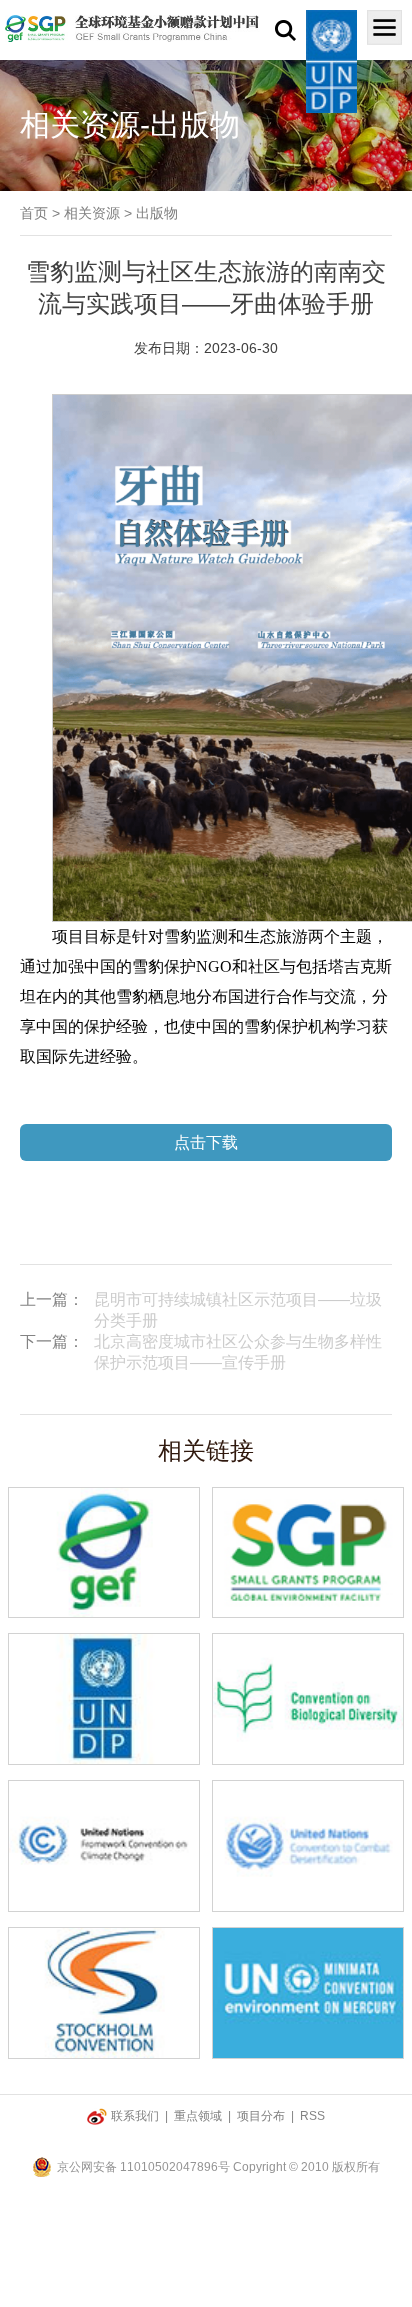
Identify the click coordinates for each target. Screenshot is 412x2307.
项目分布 (261, 2116)
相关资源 (92, 213)
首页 (34, 213)
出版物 (157, 213)
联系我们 (135, 2116)
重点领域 (198, 2116)
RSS (312, 2116)
